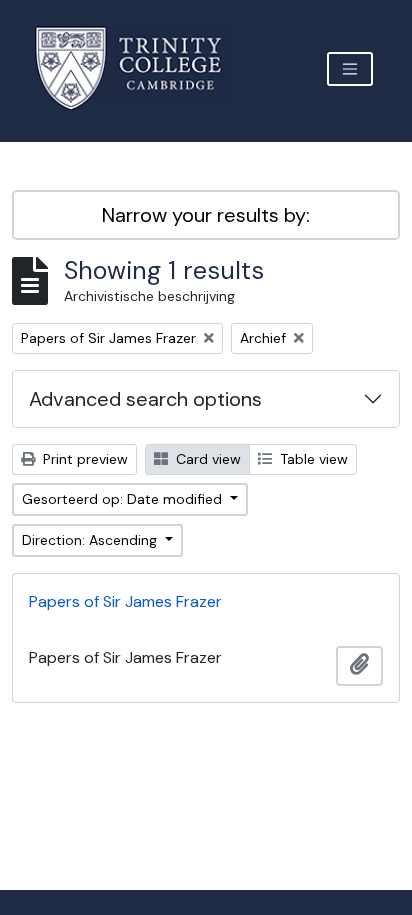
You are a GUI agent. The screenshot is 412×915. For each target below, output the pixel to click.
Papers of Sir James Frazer (125, 601)
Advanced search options (145, 399)
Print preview (83, 459)
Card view (206, 459)
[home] (140, 68)
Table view (312, 459)
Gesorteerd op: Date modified (124, 499)
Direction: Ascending (91, 540)
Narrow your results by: (206, 215)
